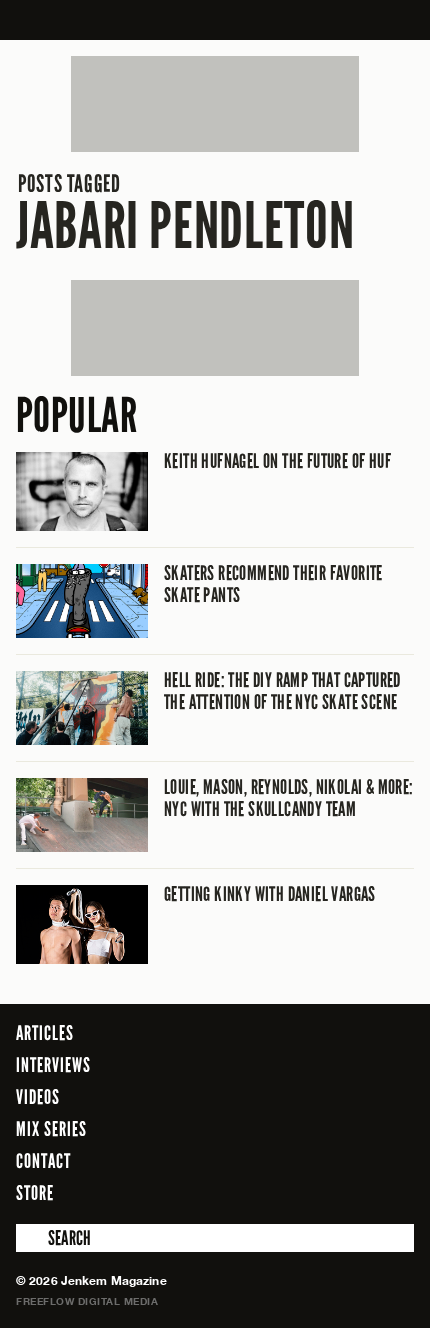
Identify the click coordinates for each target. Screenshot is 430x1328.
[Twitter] (318, 1192)
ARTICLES (45, 1033)
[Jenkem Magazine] (215, 20)
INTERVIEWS (53, 1065)
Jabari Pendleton (185, 213)
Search (30, 1238)
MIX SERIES (51, 1129)
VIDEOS (38, 1097)
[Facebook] (289, 1192)
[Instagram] (350, 1192)
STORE (35, 1193)
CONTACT (43, 1161)
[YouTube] (393, 1192)
